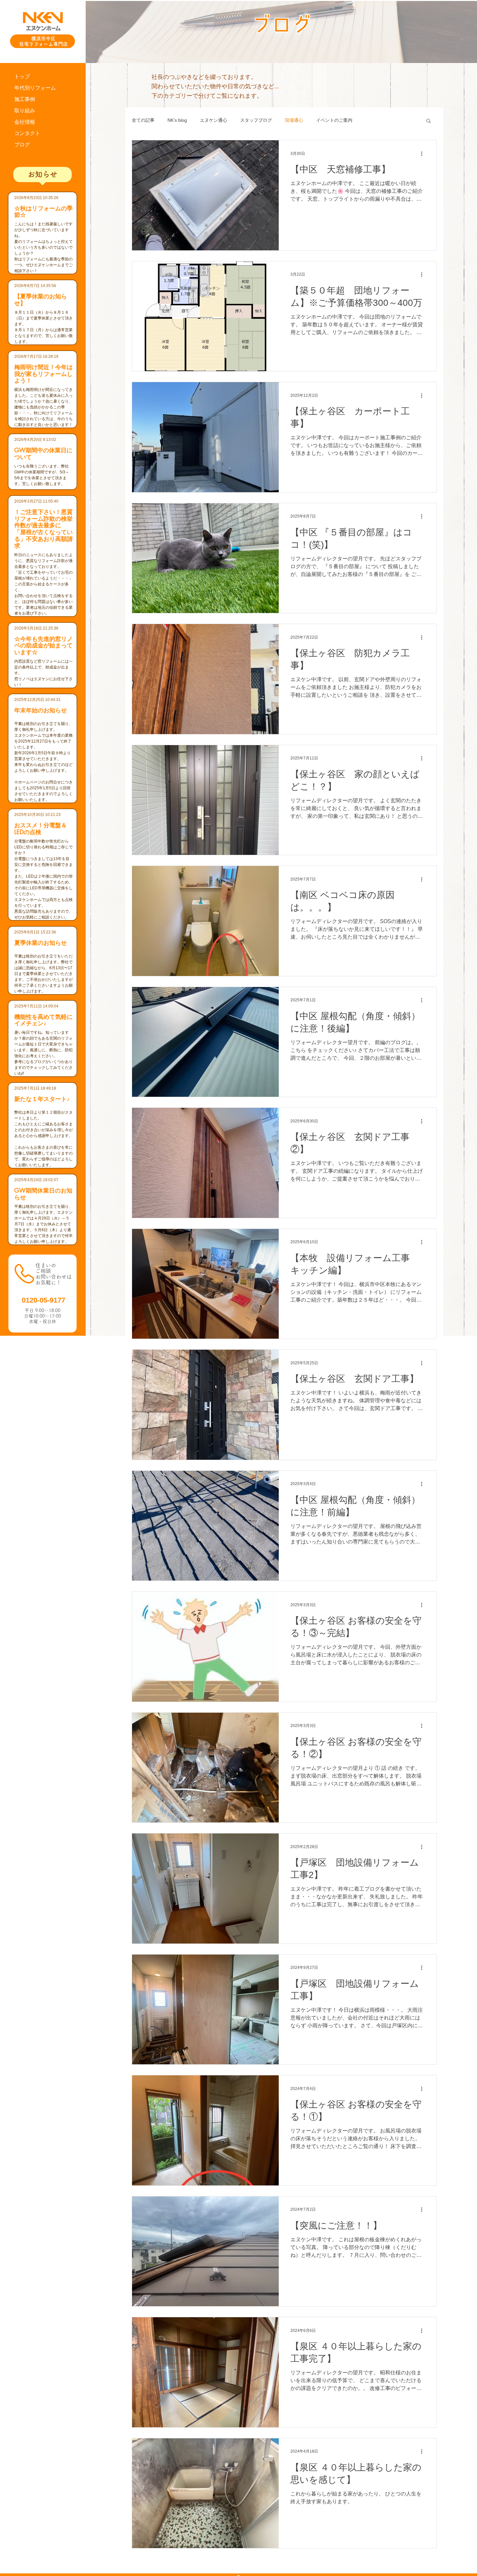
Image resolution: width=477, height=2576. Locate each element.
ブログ (22, 145)
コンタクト (27, 133)
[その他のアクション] (424, 154)
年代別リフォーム (35, 88)
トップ (22, 76)
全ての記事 (143, 120)
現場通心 (294, 120)
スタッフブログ (256, 120)
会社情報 (25, 122)
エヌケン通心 (214, 120)
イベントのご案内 (334, 120)
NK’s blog (177, 120)
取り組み (25, 111)
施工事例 (25, 99)
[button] (428, 121)
